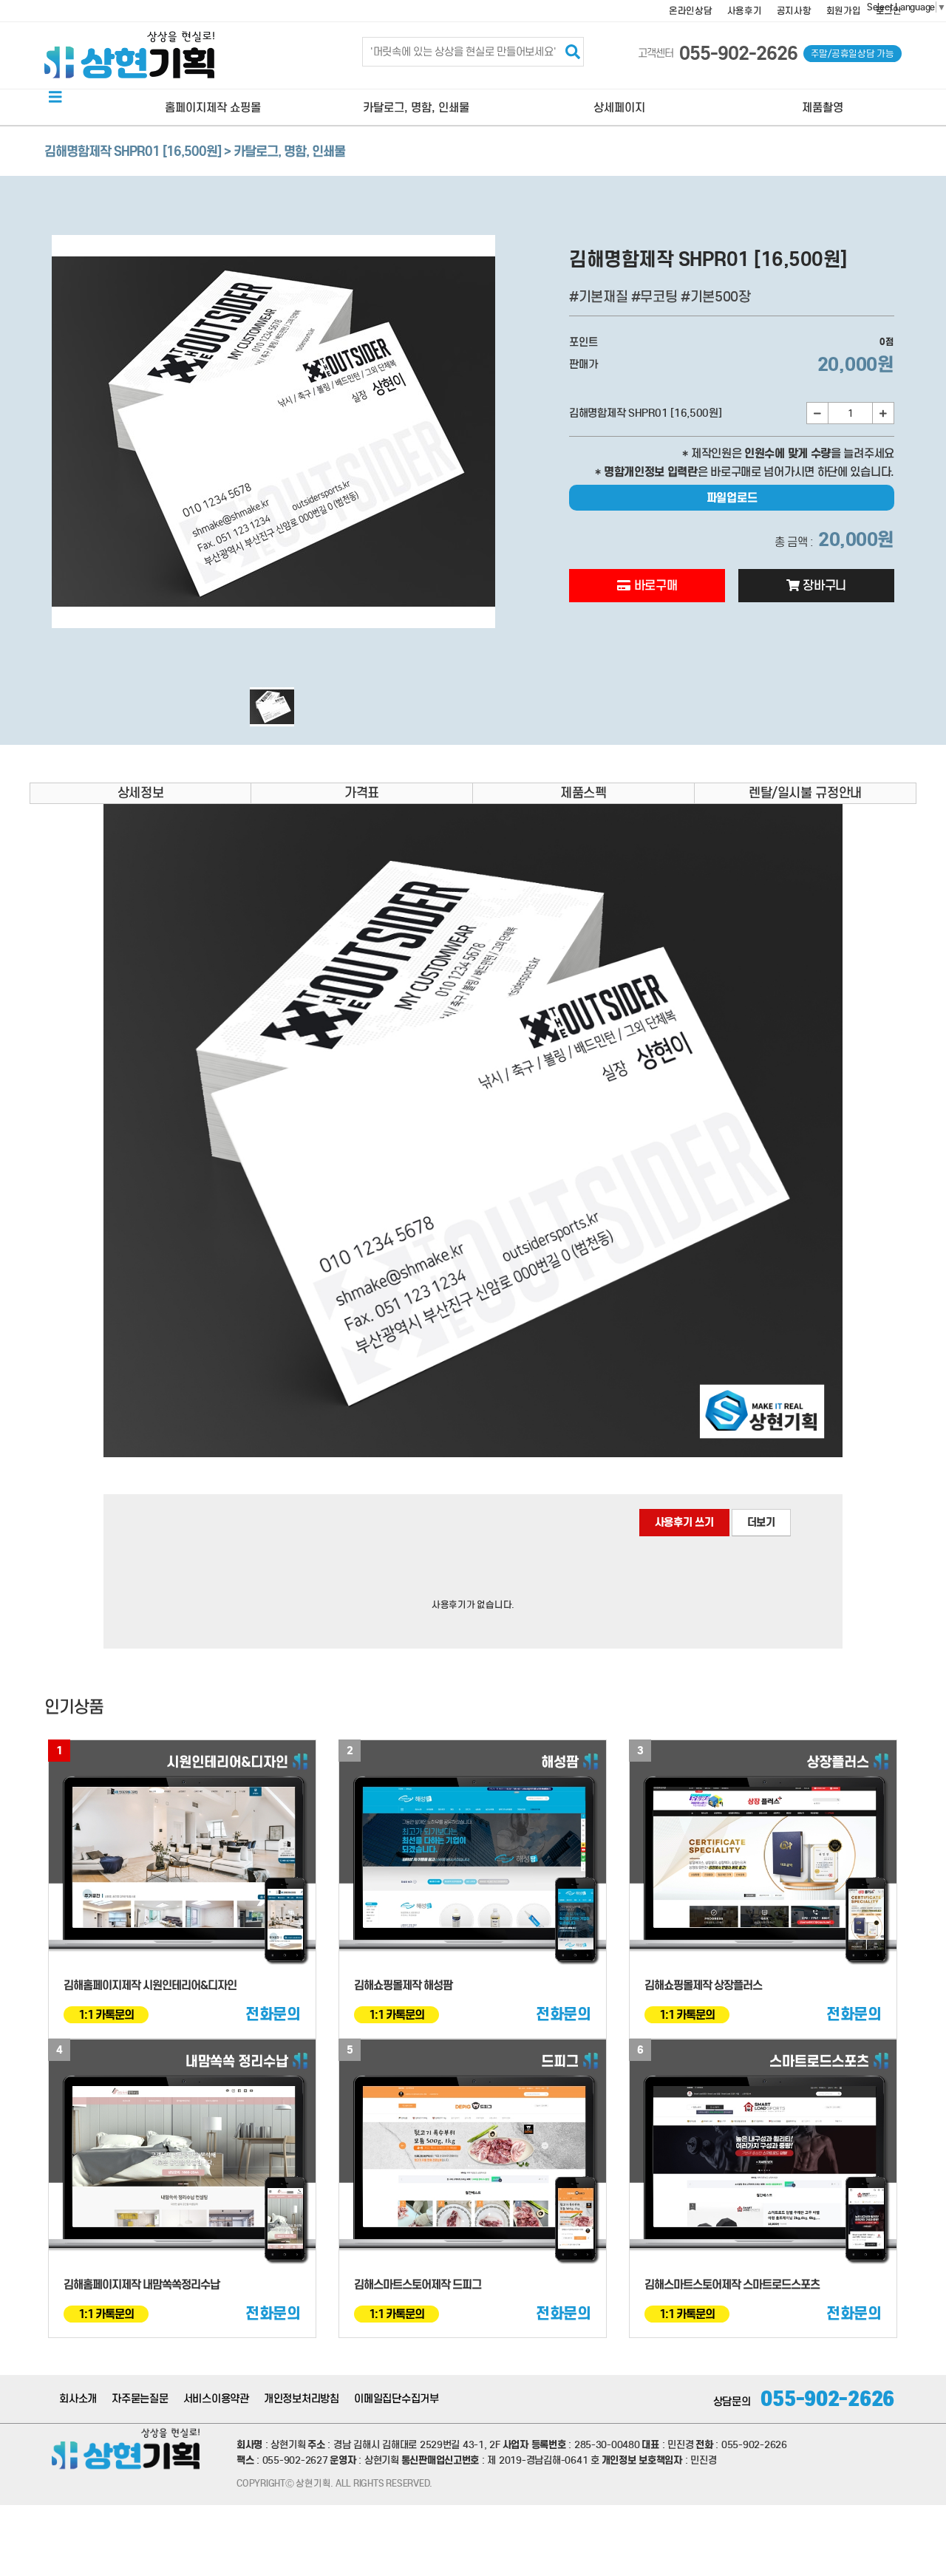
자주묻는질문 (140, 2399)
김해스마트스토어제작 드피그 (418, 2284)
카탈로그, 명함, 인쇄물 (416, 108)
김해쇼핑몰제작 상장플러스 (703, 1985)
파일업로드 (732, 498)
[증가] (883, 413)
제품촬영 (823, 108)
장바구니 (823, 586)
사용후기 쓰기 (684, 1522)
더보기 (761, 1522)
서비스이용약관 (216, 2399)
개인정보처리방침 (302, 2399)
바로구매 (654, 586)
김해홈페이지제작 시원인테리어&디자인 (150, 1985)
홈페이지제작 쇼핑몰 (213, 108)
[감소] (817, 413)
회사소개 (78, 2399)
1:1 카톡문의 (106, 2015)
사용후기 (745, 11)
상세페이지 (619, 108)
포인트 (583, 342)
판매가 (583, 364)
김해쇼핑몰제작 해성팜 (403, 1985)
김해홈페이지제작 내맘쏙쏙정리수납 (142, 2284)
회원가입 (844, 11)
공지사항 (794, 11)
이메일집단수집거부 (397, 2399)
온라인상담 (691, 11)
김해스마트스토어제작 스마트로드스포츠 (732, 2284)
